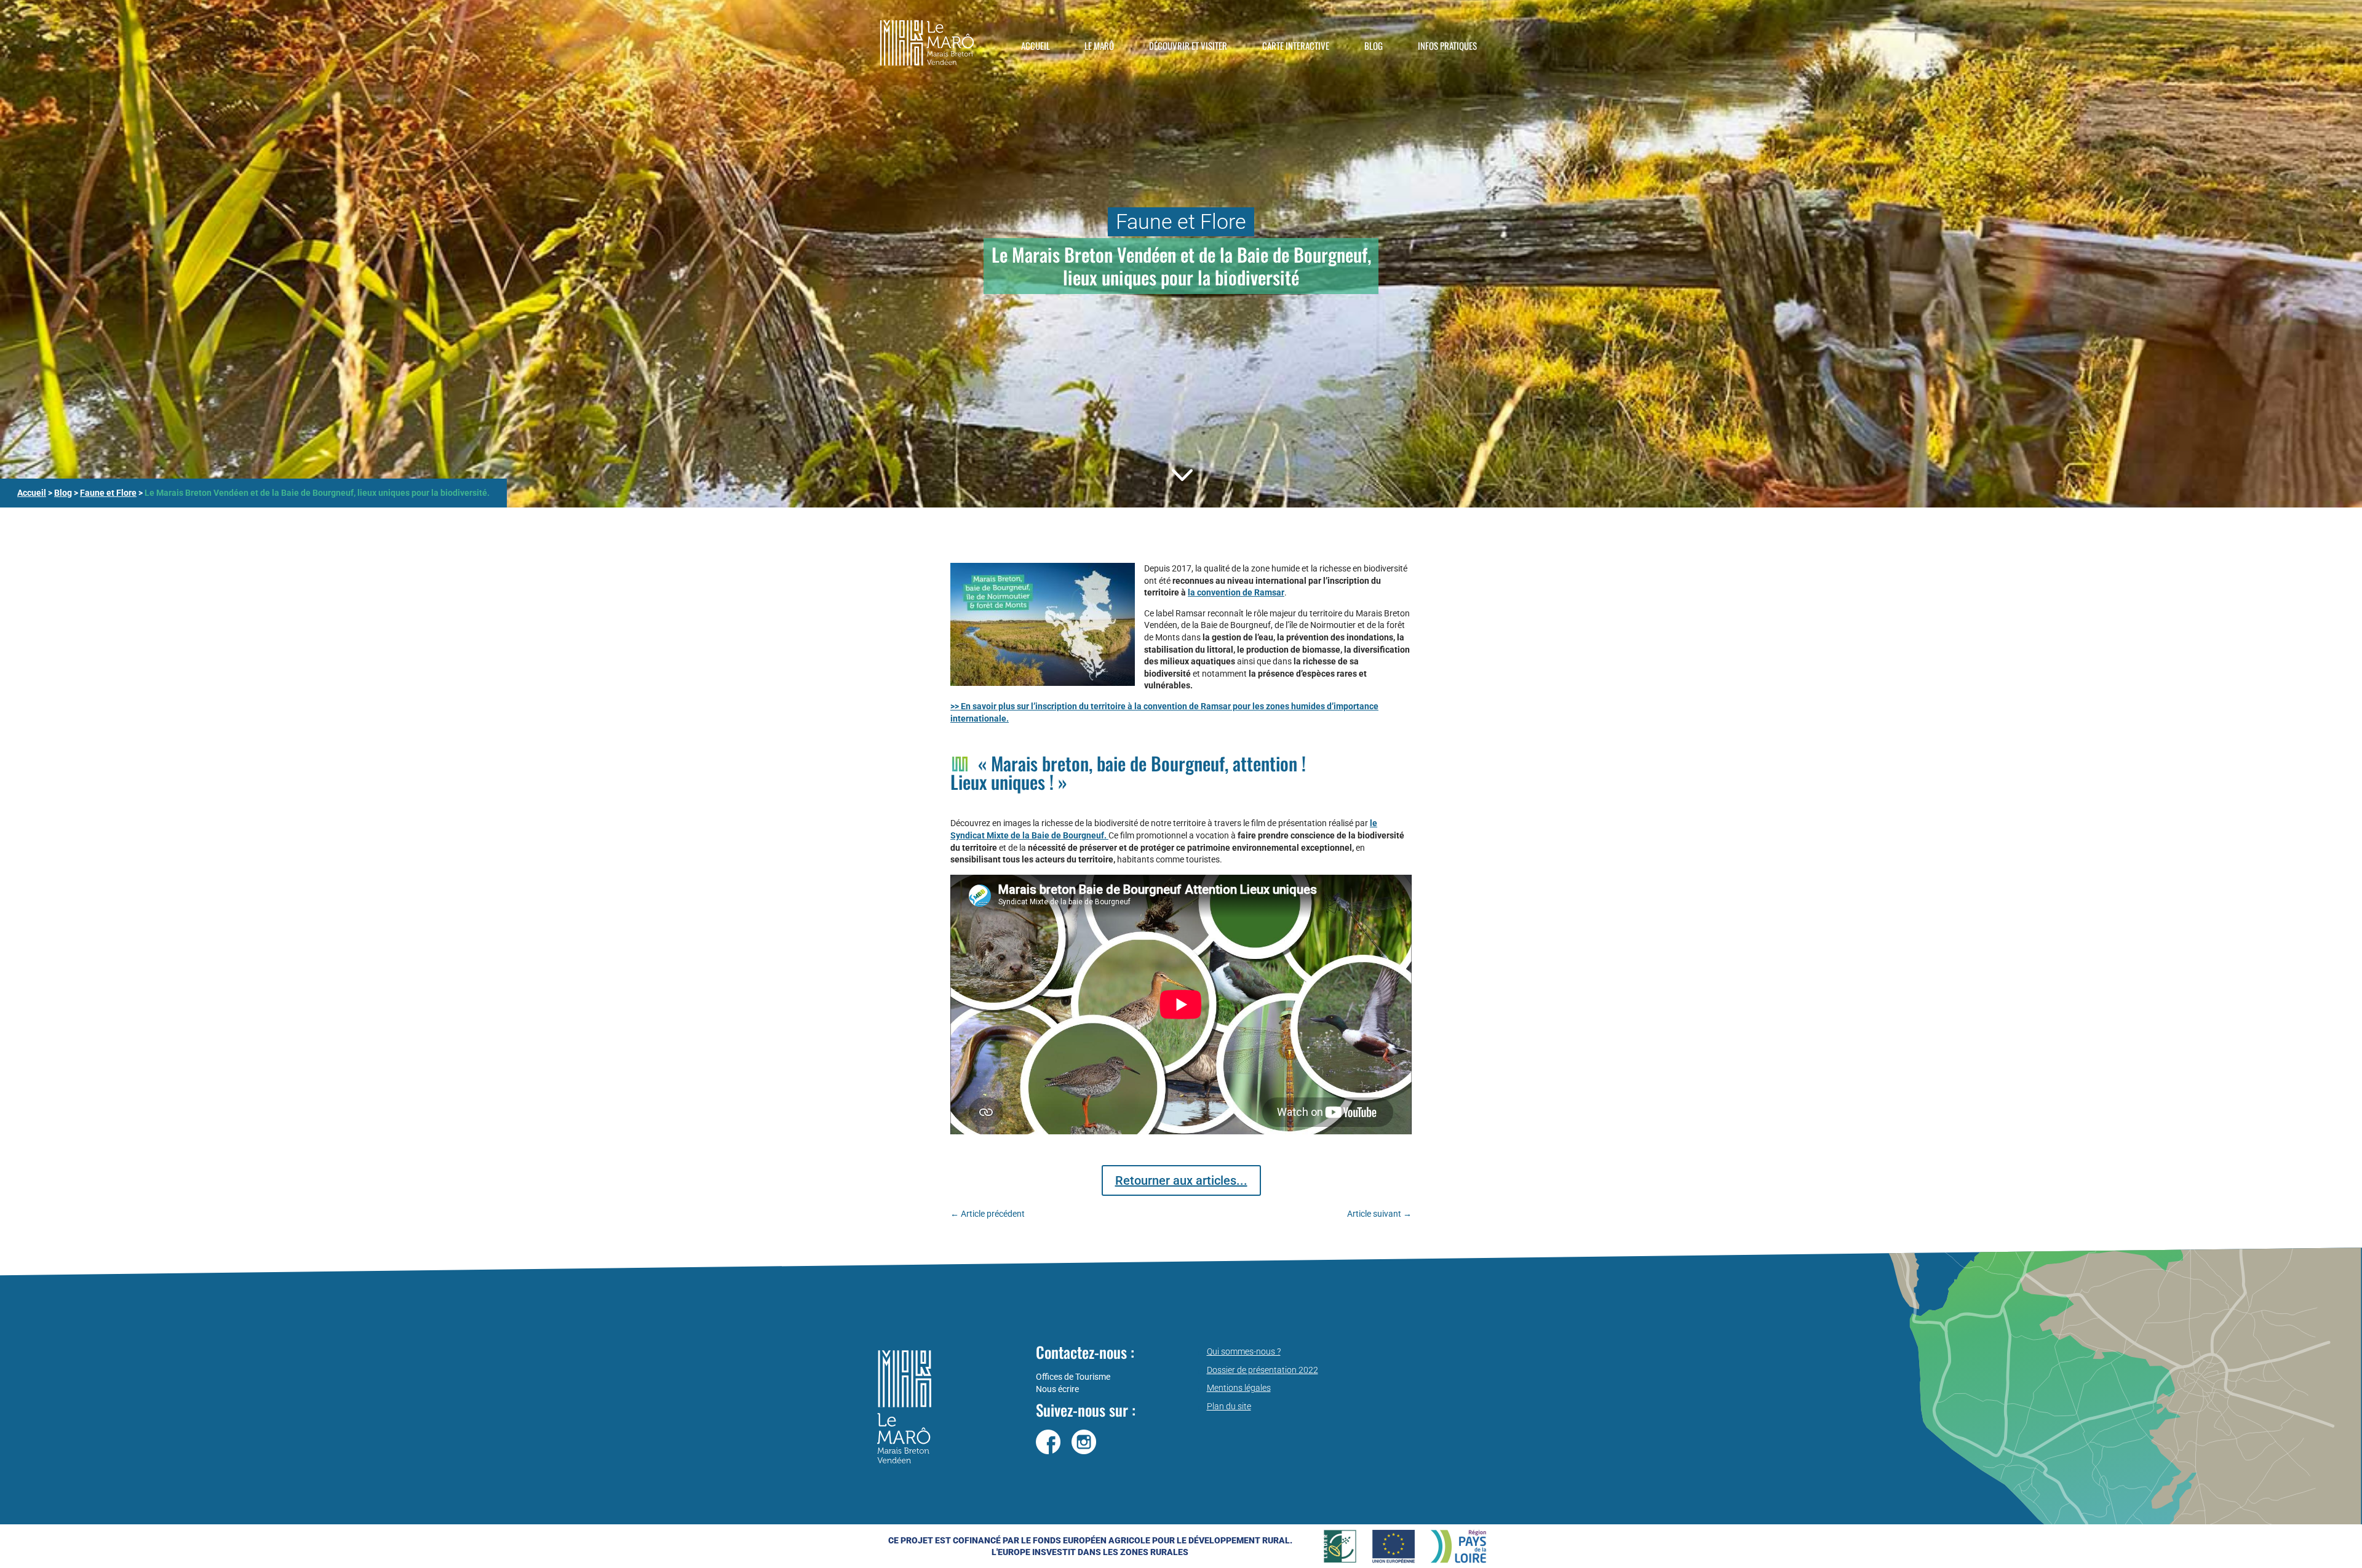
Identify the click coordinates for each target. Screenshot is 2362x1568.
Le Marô (1099, 46)
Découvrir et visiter (1188, 46)
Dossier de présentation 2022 (1263, 1370)
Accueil (1036, 46)
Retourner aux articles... (1181, 1180)
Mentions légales (1239, 1388)
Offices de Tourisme (1073, 1377)
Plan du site (1229, 1406)
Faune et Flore (108, 493)
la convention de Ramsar (1236, 592)
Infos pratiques (1447, 46)
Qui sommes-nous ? (1244, 1351)
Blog (1374, 46)
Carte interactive (1296, 46)
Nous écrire (1057, 1389)
